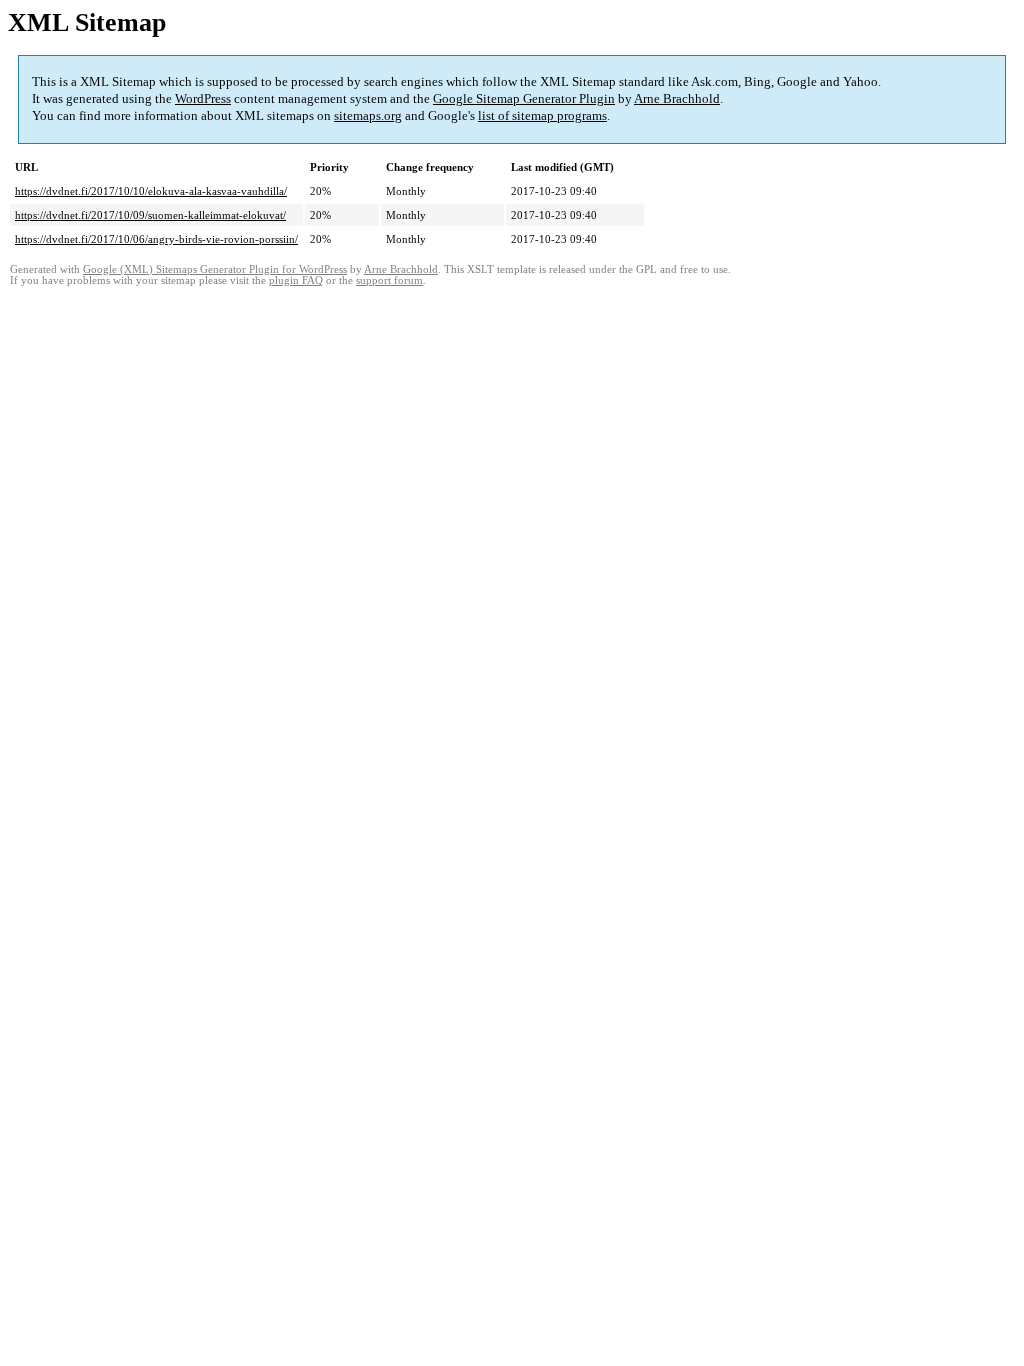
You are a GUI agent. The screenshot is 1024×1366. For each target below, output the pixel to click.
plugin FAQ (296, 280)
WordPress (203, 98)
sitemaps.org (368, 115)
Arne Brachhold (677, 98)
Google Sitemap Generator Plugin (524, 98)
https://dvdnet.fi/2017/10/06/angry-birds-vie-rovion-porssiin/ (156, 239)
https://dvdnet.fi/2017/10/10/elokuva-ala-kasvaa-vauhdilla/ (151, 191)
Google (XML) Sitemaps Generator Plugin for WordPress (215, 269)
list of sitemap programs (542, 115)
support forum (389, 280)
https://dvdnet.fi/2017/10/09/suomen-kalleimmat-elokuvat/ (150, 215)
